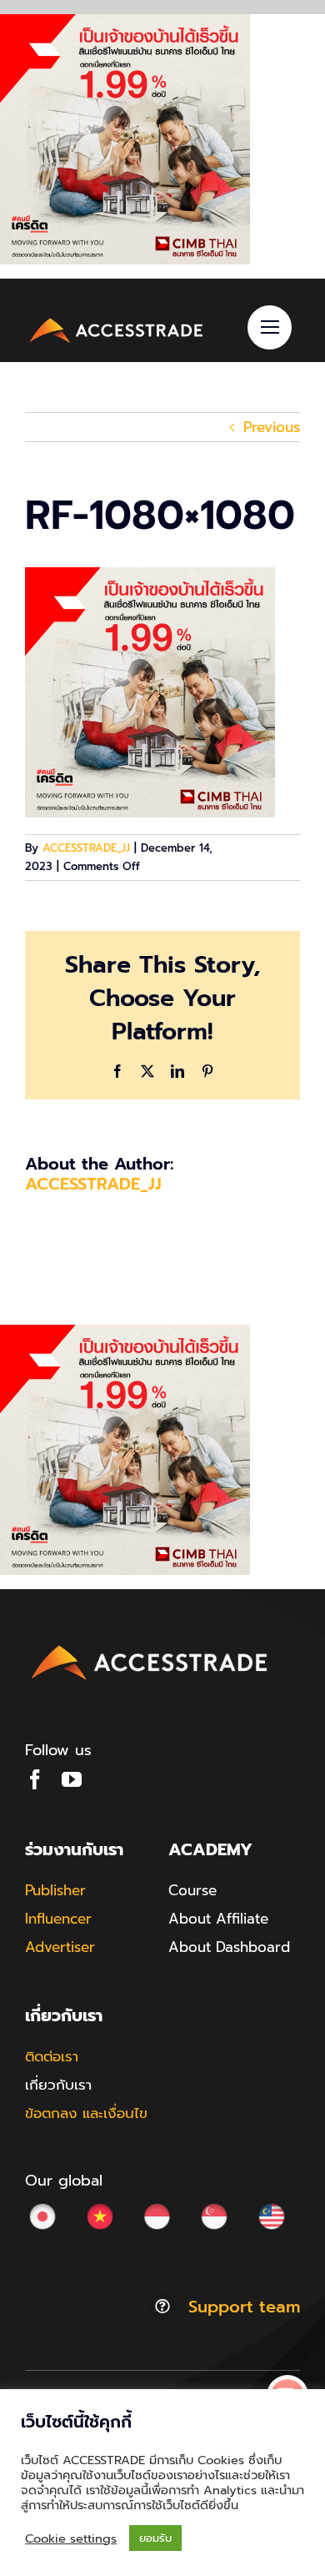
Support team (244, 2307)
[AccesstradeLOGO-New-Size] (117, 320)
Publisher (55, 1890)
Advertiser (60, 1947)
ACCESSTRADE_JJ (86, 848)
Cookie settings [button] (71, 2538)
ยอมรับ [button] (155, 2538)
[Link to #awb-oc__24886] (270, 327)
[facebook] (35, 1779)
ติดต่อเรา (52, 2056)
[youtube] (72, 1779)
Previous (272, 427)
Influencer (58, 1919)
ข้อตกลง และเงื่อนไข (86, 2113)
